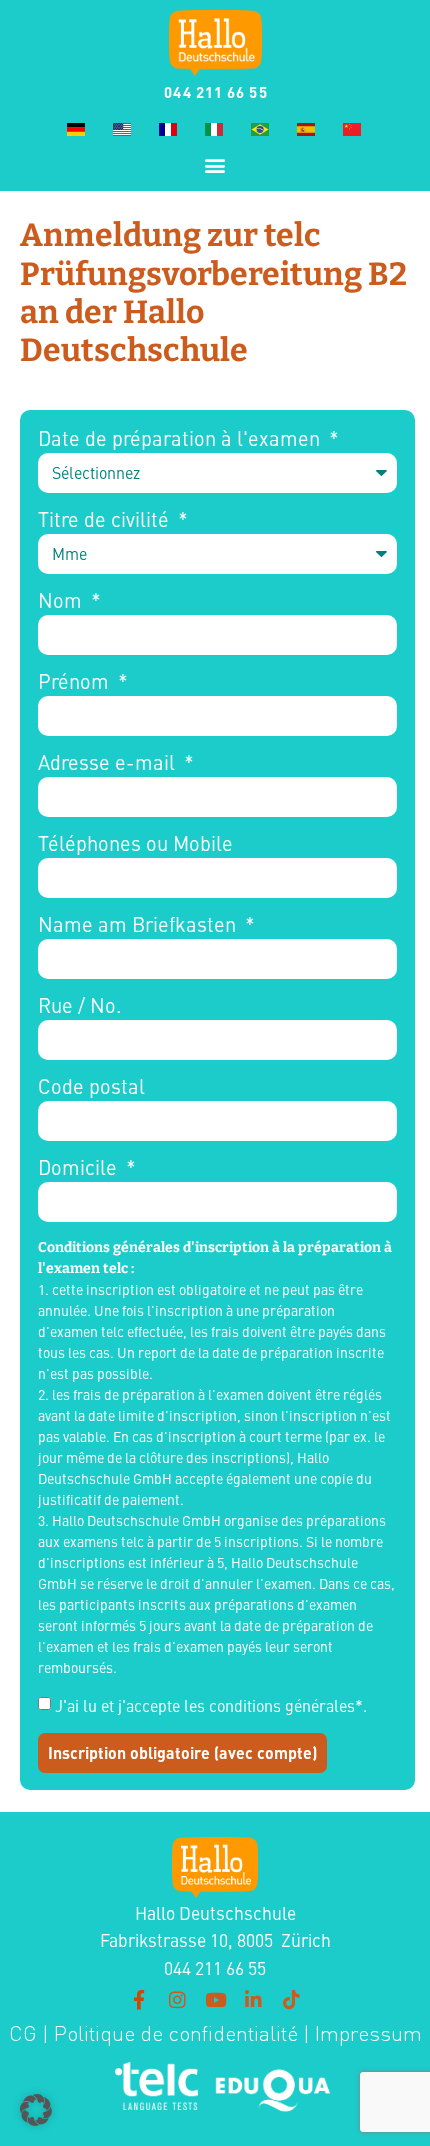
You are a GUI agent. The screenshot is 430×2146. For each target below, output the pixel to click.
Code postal (91, 1087)
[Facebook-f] (139, 1999)
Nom (62, 601)
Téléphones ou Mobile (135, 844)
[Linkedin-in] (253, 1999)
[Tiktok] (291, 1999)
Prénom (76, 682)
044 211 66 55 (215, 91)
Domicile (80, 1168)
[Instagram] (177, 1999)
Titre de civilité (106, 520)
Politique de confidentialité (173, 2033)
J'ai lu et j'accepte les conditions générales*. (211, 1705)
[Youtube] (215, 1999)
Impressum (368, 2033)
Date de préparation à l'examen (181, 439)
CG (23, 2033)
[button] (215, 164)
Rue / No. (79, 1006)
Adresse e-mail (109, 763)
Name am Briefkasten (139, 925)
